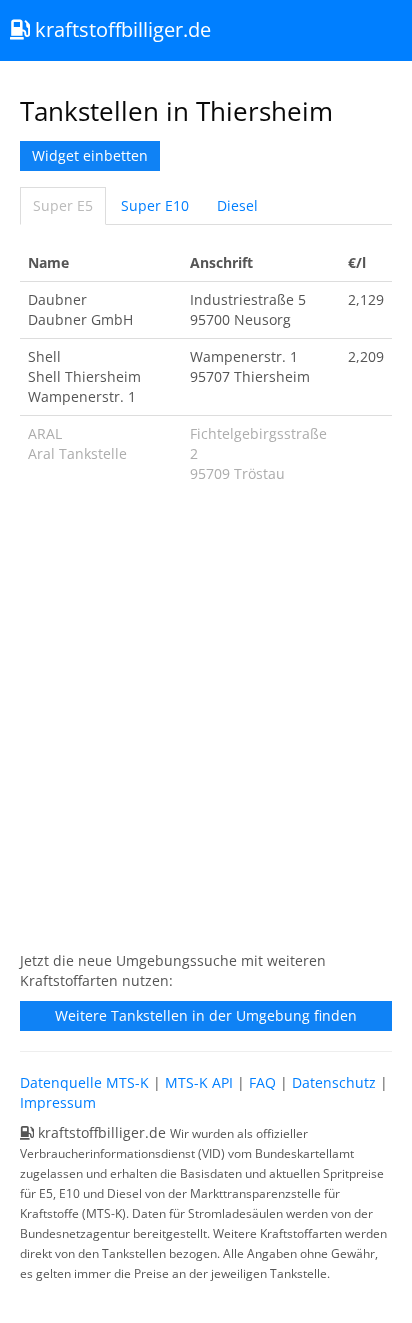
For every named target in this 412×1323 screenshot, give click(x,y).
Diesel (237, 205)
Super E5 (63, 205)
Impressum (58, 1102)
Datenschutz (334, 1082)
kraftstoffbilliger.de (120, 29)
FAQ (262, 1082)
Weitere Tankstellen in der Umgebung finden (206, 1015)
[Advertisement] (206, 728)
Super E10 (155, 205)
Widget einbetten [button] (90, 155)
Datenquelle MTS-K (84, 1082)
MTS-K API (199, 1082)
